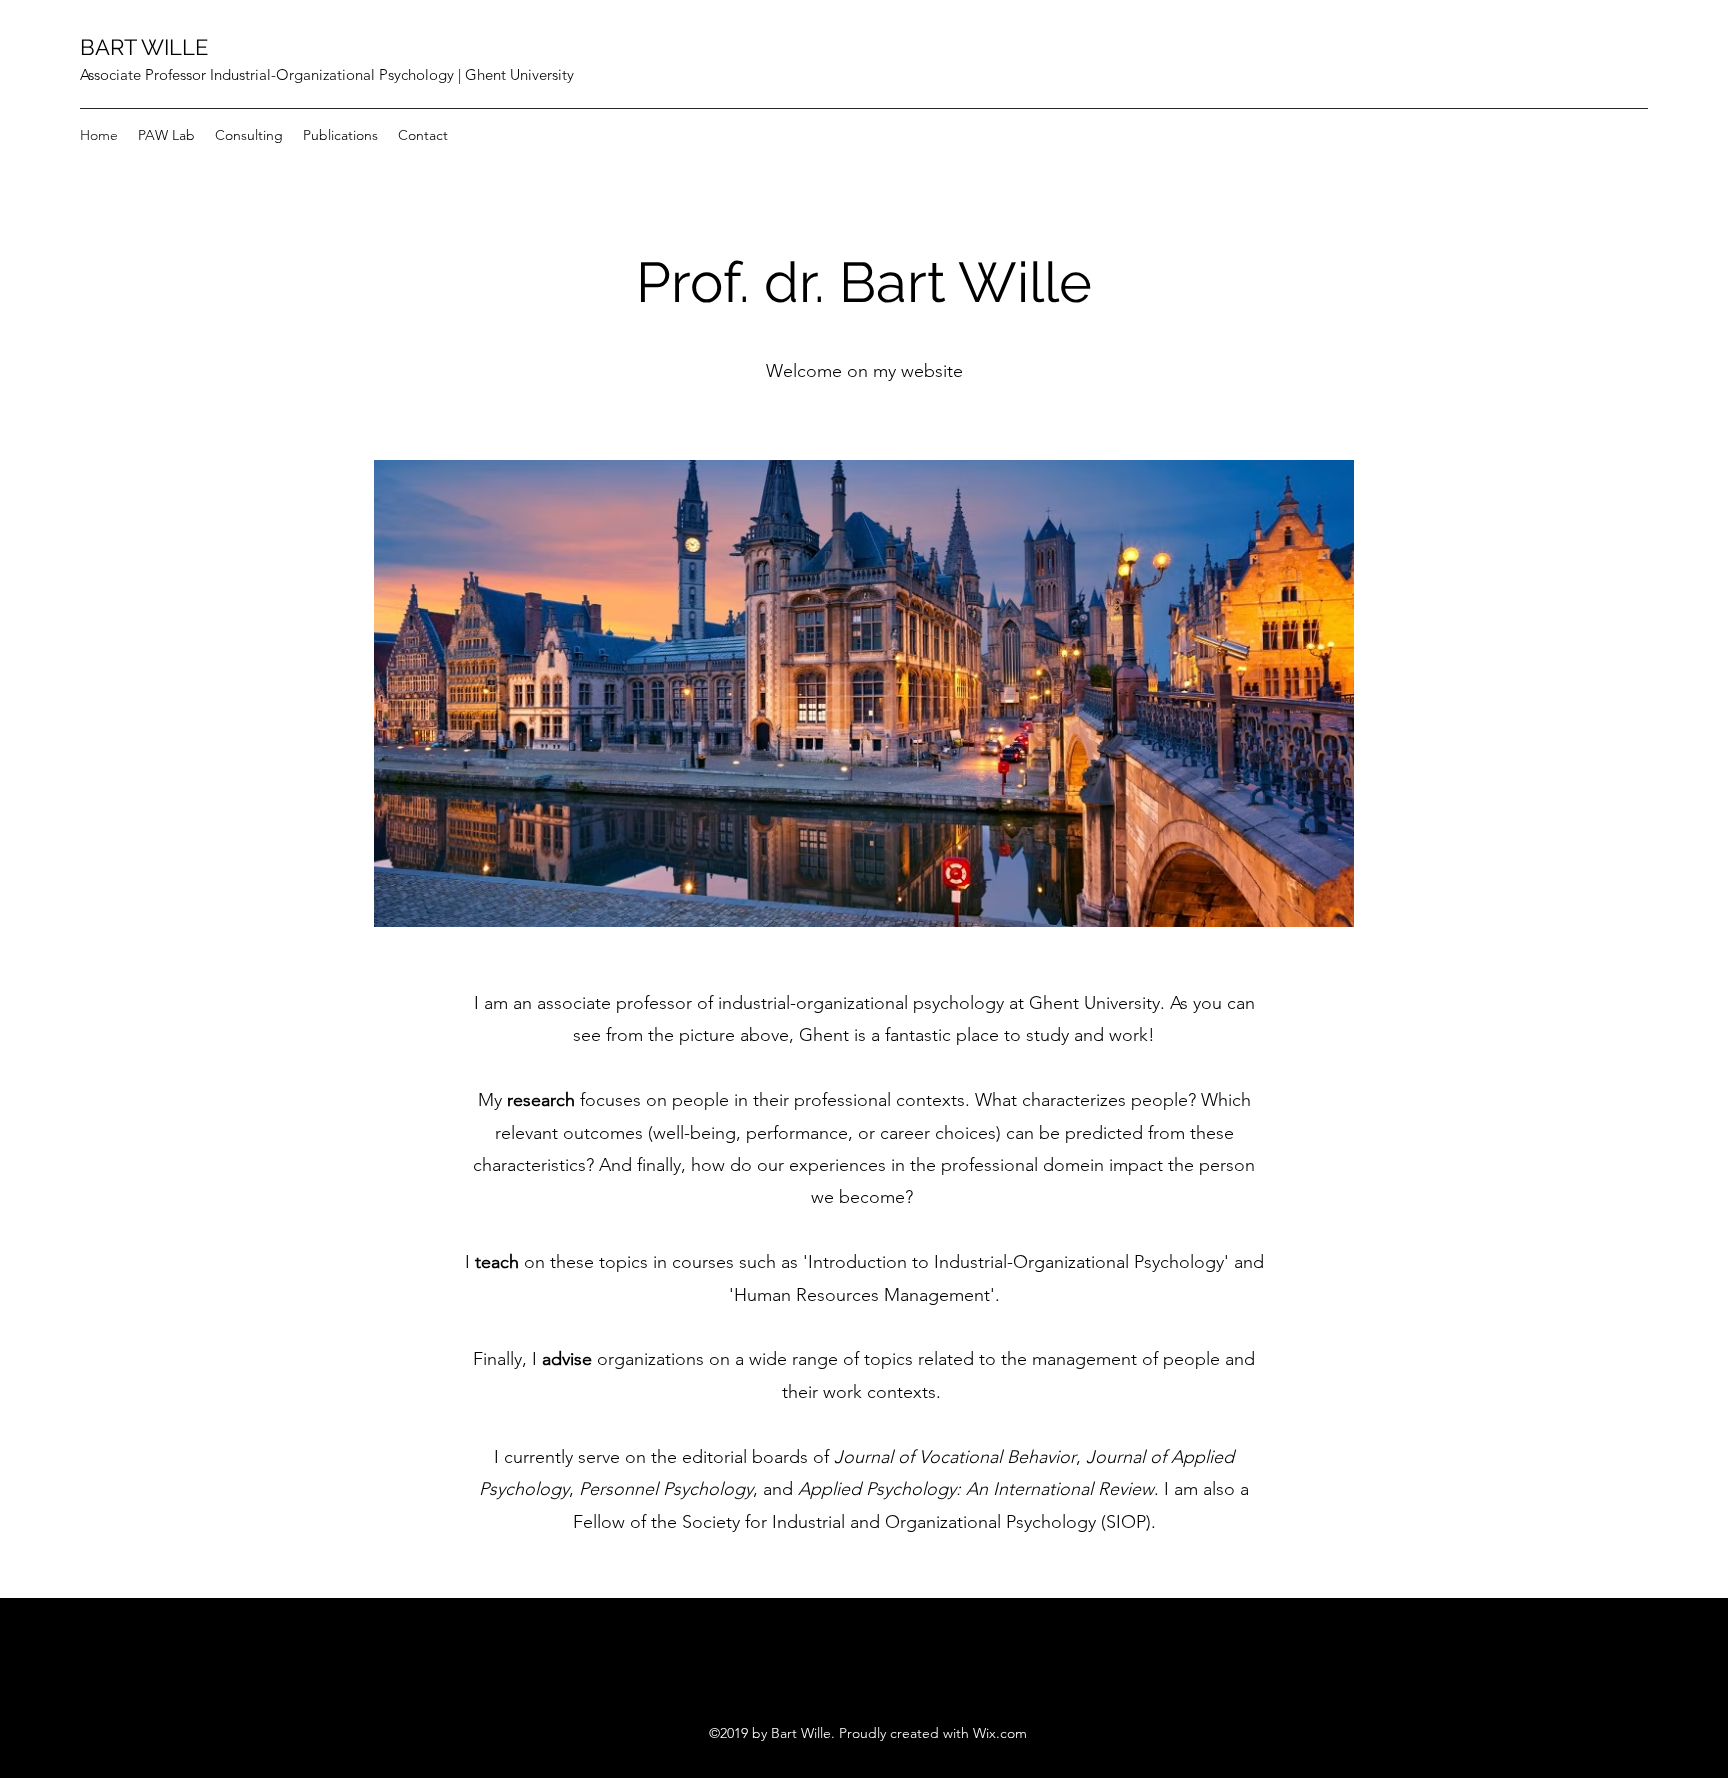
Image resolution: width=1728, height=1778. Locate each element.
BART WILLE (144, 47)
